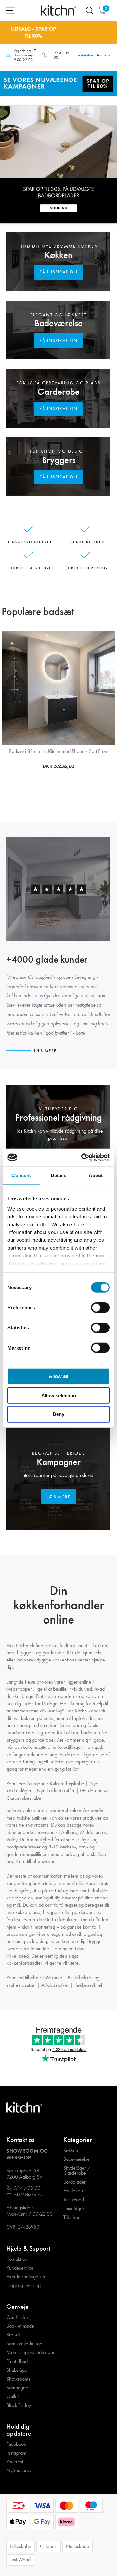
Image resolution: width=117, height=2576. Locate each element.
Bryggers (59, 460)
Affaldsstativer (55, 1985)
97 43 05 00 (61, 55)
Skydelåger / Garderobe (77, 2171)
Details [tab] (59, 1175)
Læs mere (45, 1051)
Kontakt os (17, 2259)
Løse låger (74, 2209)
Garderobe (58, 392)
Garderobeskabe (24, 1798)
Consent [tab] (21, 1175)
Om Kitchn (17, 2317)
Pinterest (15, 2462)
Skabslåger (18, 2370)
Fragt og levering (24, 2285)
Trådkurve (52, 1978)
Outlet (13, 2396)
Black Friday (19, 2405)
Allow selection (59, 1395)
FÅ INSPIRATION (59, 272)
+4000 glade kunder (47, 959)
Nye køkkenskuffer (56, 1791)
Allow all (58, 1376)
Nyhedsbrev (19, 2470)
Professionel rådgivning (58, 1118)
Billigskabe (21, 2546)
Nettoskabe (78, 2546)
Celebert (49, 2546)
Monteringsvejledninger (31, 2352)
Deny (58, 1414)
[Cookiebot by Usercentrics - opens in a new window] (83, 1157)
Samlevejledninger (25, 2344)
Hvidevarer (75, 2191)
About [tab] (96, 1175)
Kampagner (59, 1462)
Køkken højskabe (67, 1783)
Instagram (16, 2453)
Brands (13, 2335)
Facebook (16, 2444)
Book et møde (20, 2326)
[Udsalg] (58, 83)
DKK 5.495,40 (58, 766)
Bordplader (75, 2182)
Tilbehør (71, 2217)
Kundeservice (20, 2268)
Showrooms (18, 2379)
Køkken (58, 255)
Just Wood (74, 2200)
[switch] (100, 1308)
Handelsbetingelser (26, 2277)
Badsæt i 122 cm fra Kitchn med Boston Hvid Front (59, 751)
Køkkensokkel (88, 1985)
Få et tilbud (17, 2361)
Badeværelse (58, 323)
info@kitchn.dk (28, 2195)
